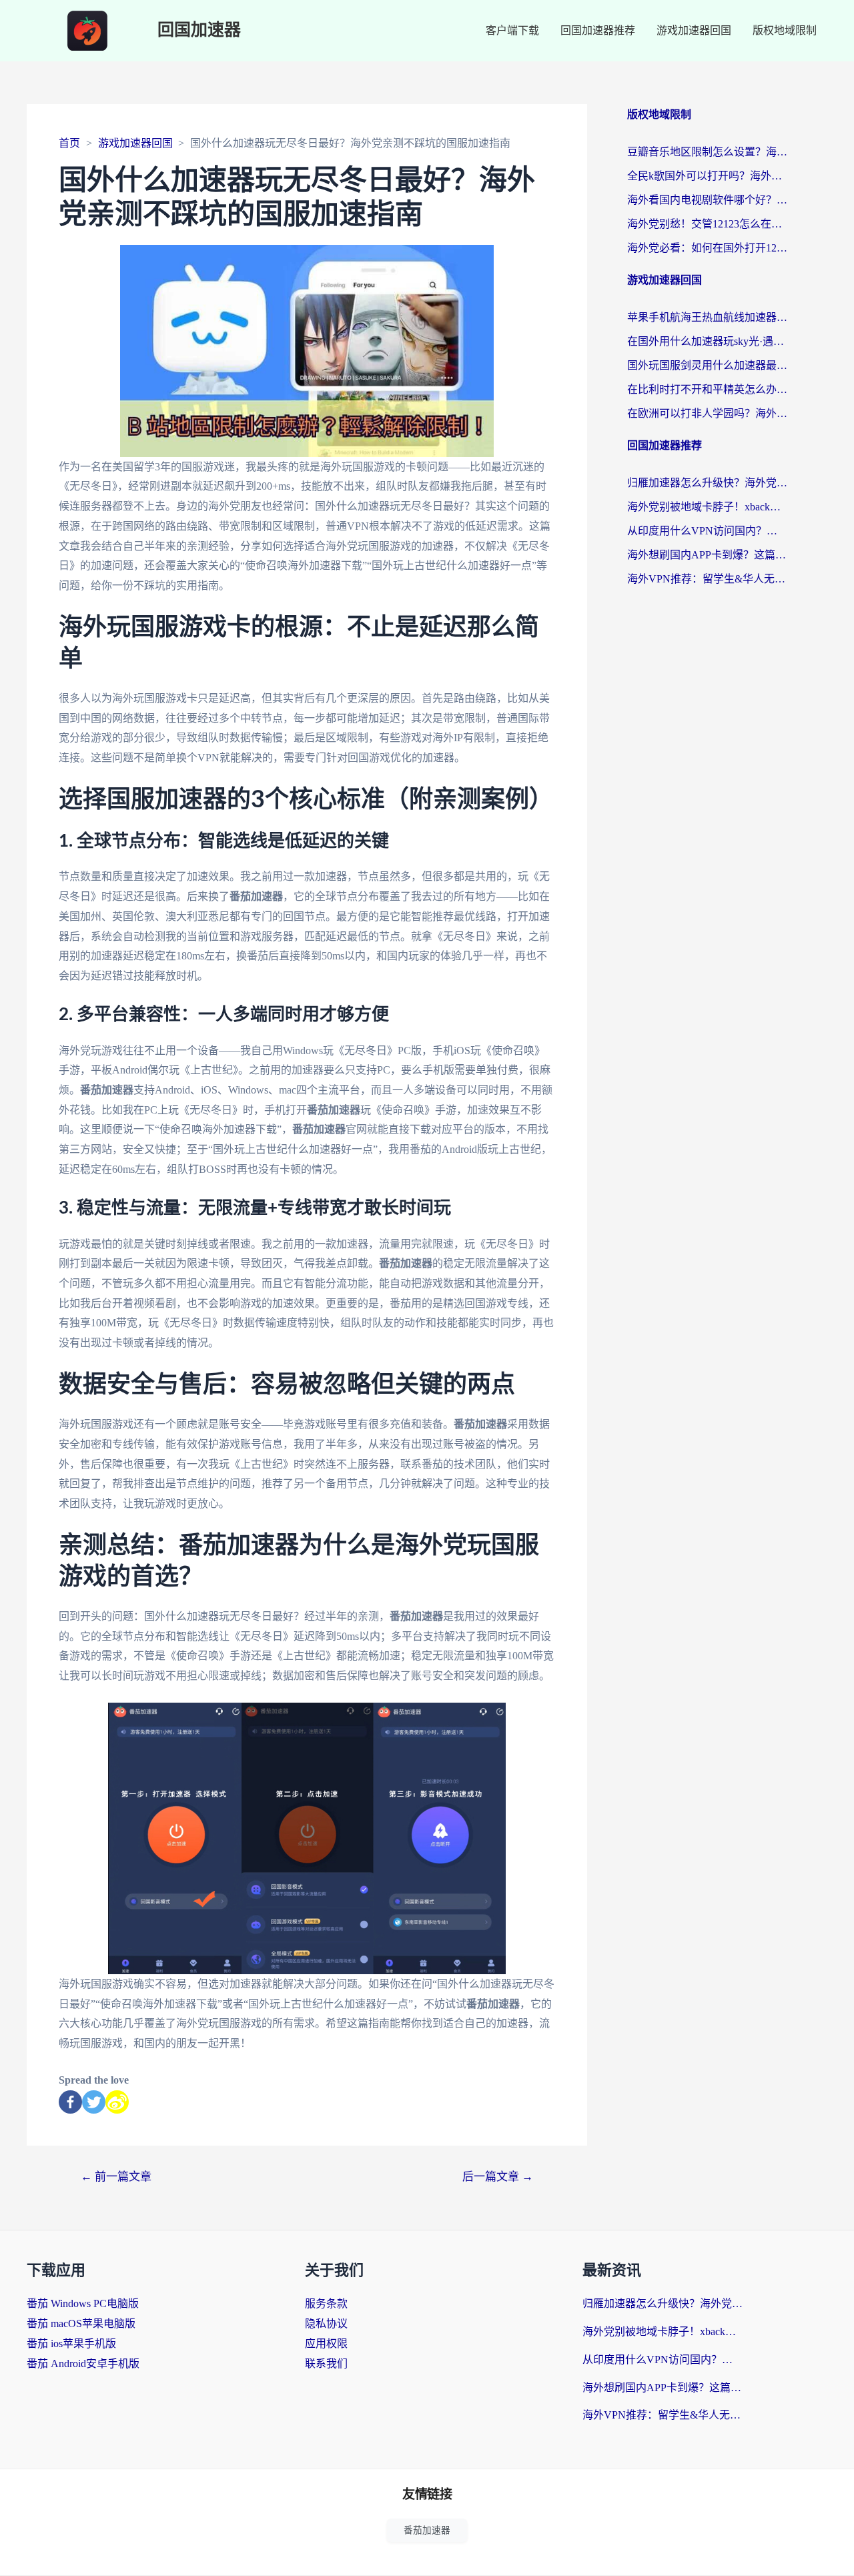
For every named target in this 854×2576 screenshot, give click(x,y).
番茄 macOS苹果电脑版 (81, 2323)
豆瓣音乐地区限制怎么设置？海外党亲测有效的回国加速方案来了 (707, 152)
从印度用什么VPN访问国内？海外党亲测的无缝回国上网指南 (707, 531)
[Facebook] (70, 2102)
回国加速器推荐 (598, 30)
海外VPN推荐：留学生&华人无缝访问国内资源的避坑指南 (707, 579)
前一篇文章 (116, 2177)
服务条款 (326, 2303)
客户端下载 (512, 30)
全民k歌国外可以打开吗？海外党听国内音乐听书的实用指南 (707, 176)
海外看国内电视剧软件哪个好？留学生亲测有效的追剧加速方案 (707, 200)
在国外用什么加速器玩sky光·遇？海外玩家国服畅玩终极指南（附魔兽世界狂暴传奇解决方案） (707, 341)
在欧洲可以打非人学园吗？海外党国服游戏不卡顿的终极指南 (707, 413)
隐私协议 (326, 2323)
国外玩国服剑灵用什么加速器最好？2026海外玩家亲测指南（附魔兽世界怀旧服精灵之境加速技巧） (707, 365)
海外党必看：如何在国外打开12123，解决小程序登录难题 (707, 248)
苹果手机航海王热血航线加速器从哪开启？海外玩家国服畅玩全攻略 (707, 317)
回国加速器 (199, 30)
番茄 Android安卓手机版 (83, 2364)
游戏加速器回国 (694, 30)
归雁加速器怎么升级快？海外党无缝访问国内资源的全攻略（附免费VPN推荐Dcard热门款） (707, 483)
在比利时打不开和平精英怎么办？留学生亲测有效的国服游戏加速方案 (707, 389)
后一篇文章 (498, 2177)
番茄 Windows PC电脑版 (83, 2303)
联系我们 (326, 2364)
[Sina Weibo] (117, 2102)
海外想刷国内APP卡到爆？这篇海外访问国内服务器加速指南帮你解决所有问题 (707, 555)
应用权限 (326, 2343)
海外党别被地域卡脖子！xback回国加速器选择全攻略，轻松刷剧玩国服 (707, 507)
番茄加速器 (427, 2530)
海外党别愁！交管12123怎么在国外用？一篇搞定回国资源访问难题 (707, 224)
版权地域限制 (785, 30)
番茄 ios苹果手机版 (71, 2343)
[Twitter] (94, 2102)
